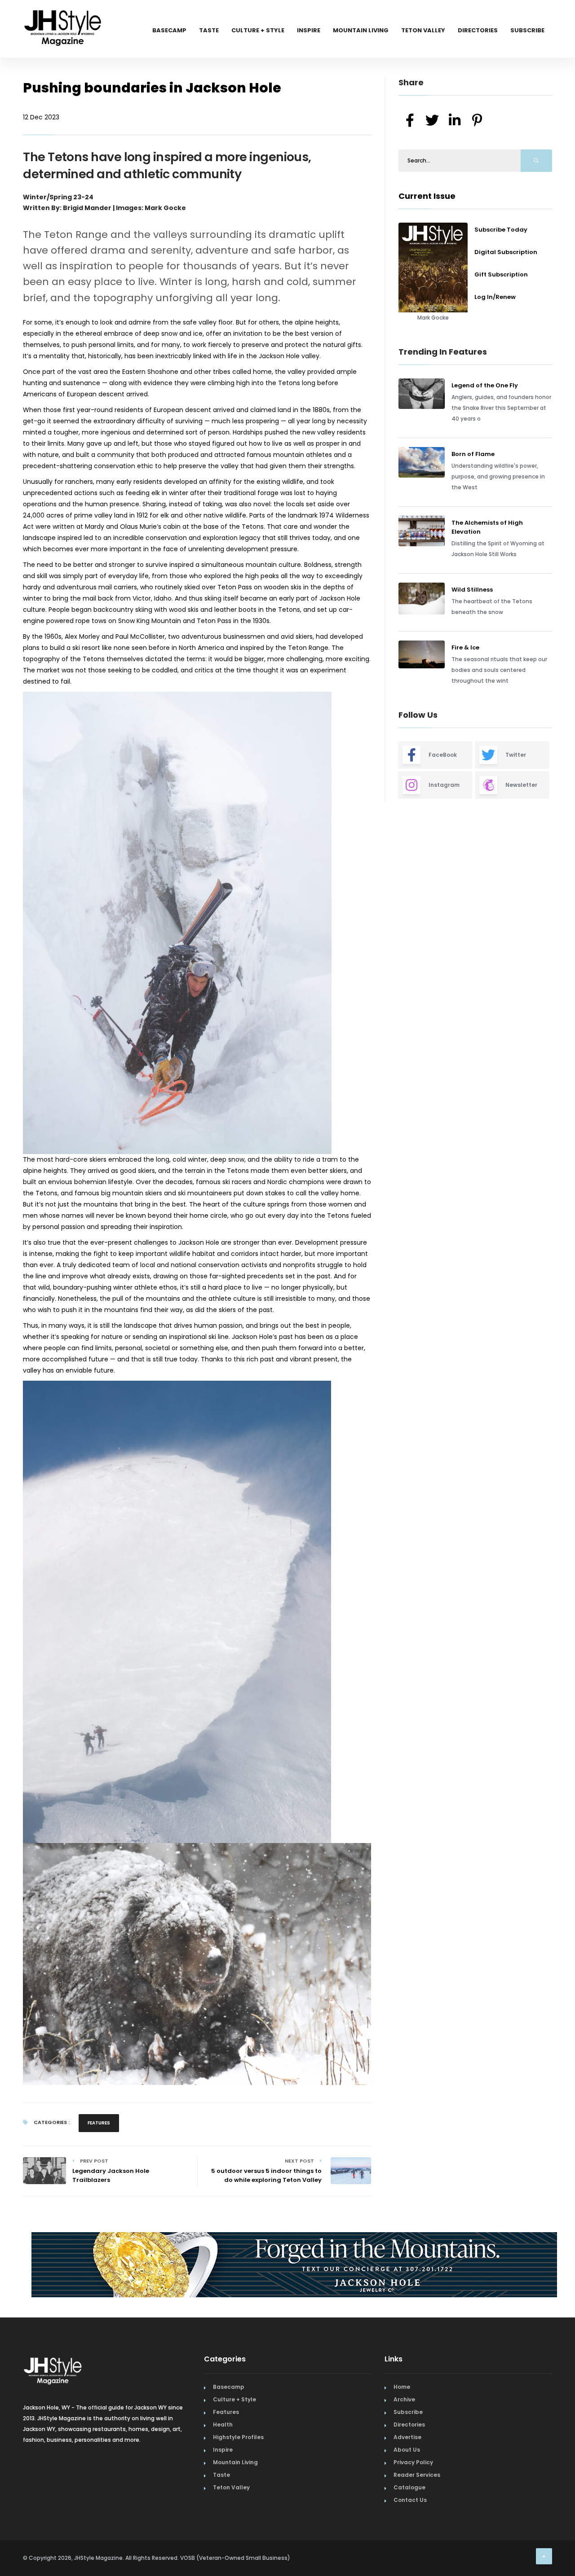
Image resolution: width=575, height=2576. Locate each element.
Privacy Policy (413, 2462)
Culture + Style (258, 30)
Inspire (309, 30)
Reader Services (417, 2475)
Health (223, 2425)
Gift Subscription (501, 274)
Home (402, 2387)
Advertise (407, 2437)
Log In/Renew (495, 297)
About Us (407, 2450)
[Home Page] (63, 16)
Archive (404, 2399)
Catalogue (409, 2487)
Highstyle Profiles (238, 2437)
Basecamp (169, 30)
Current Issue (427, 196)
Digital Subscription (506, 252)
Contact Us (410, 2500)
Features (99, 2123)
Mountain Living (361, 30)
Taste (209, 30)
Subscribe (527, 30)
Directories (478, 30)
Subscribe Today (501, 230)
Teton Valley (423, 30)
